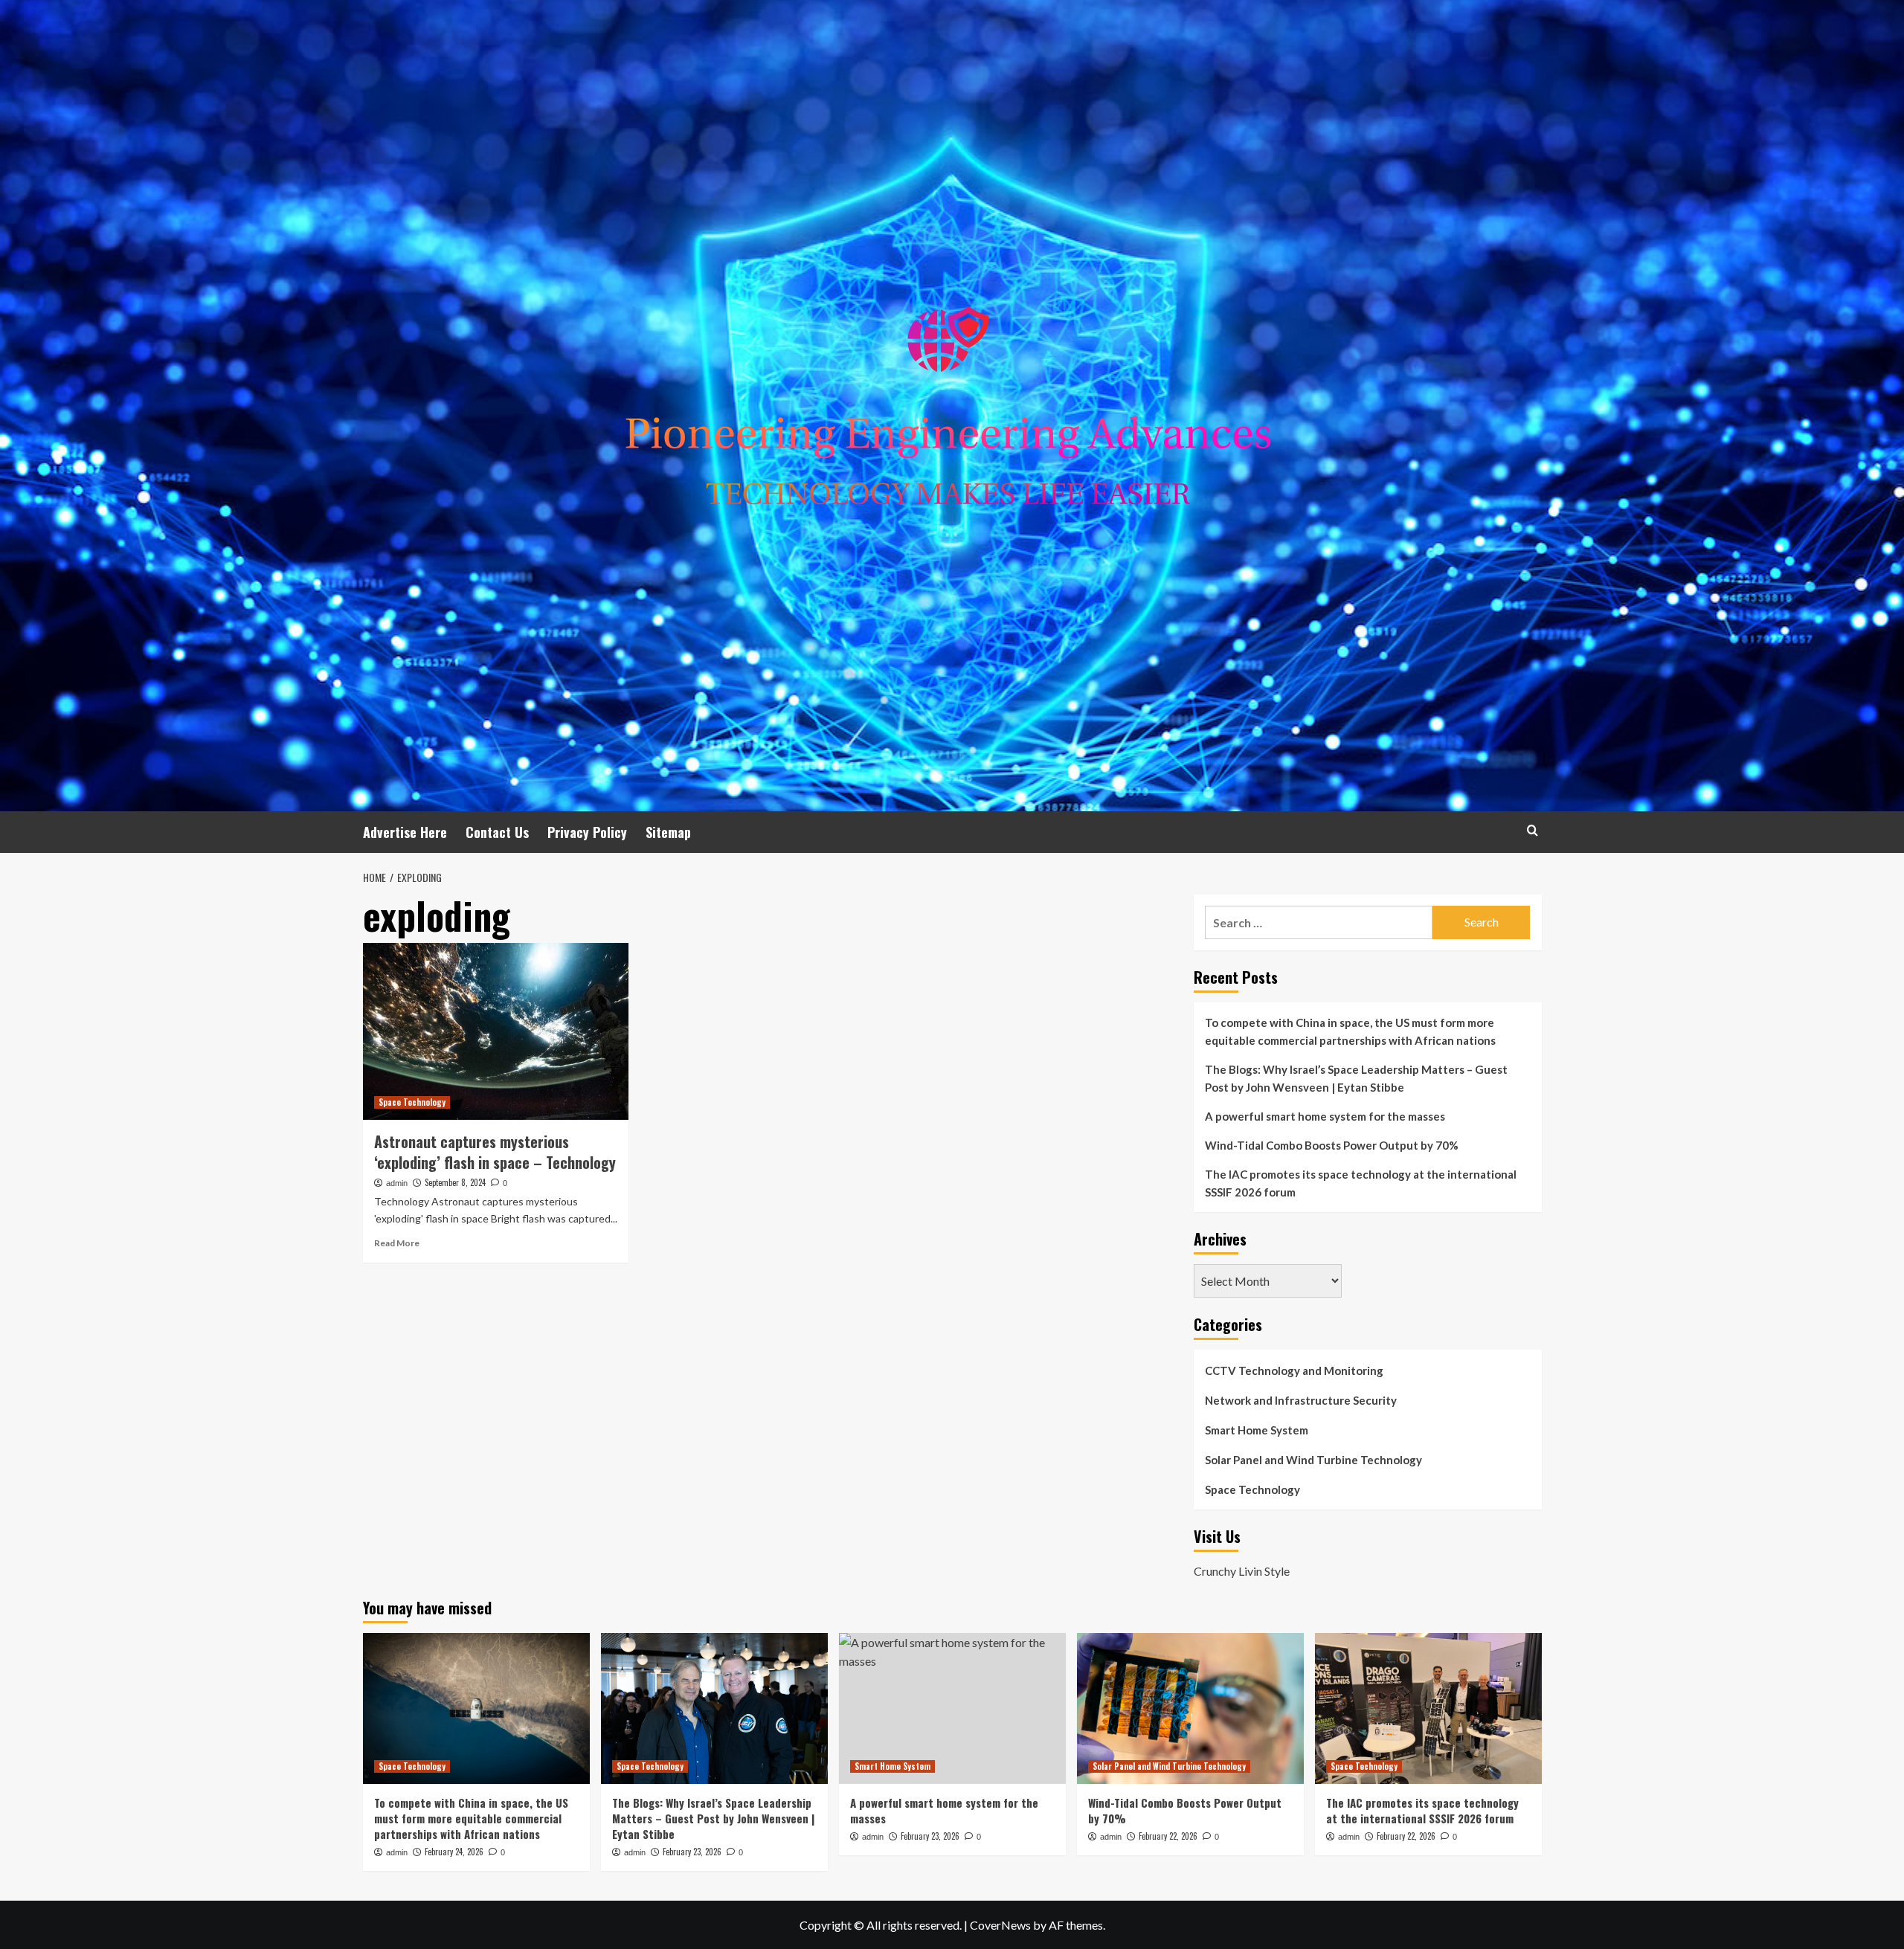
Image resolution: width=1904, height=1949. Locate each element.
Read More (397, 1243)
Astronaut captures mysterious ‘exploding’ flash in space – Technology (495, 1152)
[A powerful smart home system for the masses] (952, 1708)
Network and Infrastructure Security (1301, 1400)
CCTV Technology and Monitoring (1294, 1370)
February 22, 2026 (1168, 1836)
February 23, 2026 (692, 1852)
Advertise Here (405, 832)
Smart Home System (1257, 1430)
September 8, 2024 (455, 1182)
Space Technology (412, 1102)
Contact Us (497, 832)
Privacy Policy (587, 832)
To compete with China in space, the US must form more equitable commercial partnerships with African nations (1350, 1031)
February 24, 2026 (454, 1852)
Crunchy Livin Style (1242, 1571)
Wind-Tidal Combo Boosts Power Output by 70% (1332, 1145)
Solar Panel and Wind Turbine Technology (1313, 1460)
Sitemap (668, 832)
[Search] (1532, 830)
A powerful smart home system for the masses (1325, 1116)
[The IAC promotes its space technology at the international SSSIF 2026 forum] (1428, 1708)
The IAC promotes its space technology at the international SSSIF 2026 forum (1361, 1183)
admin (397, 1183)
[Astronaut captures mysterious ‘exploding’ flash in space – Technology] (496, 1031)
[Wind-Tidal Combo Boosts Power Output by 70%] (1190, 1708)
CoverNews (1000, 1925)
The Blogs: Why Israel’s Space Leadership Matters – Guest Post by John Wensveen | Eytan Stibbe (1356, 1078)
